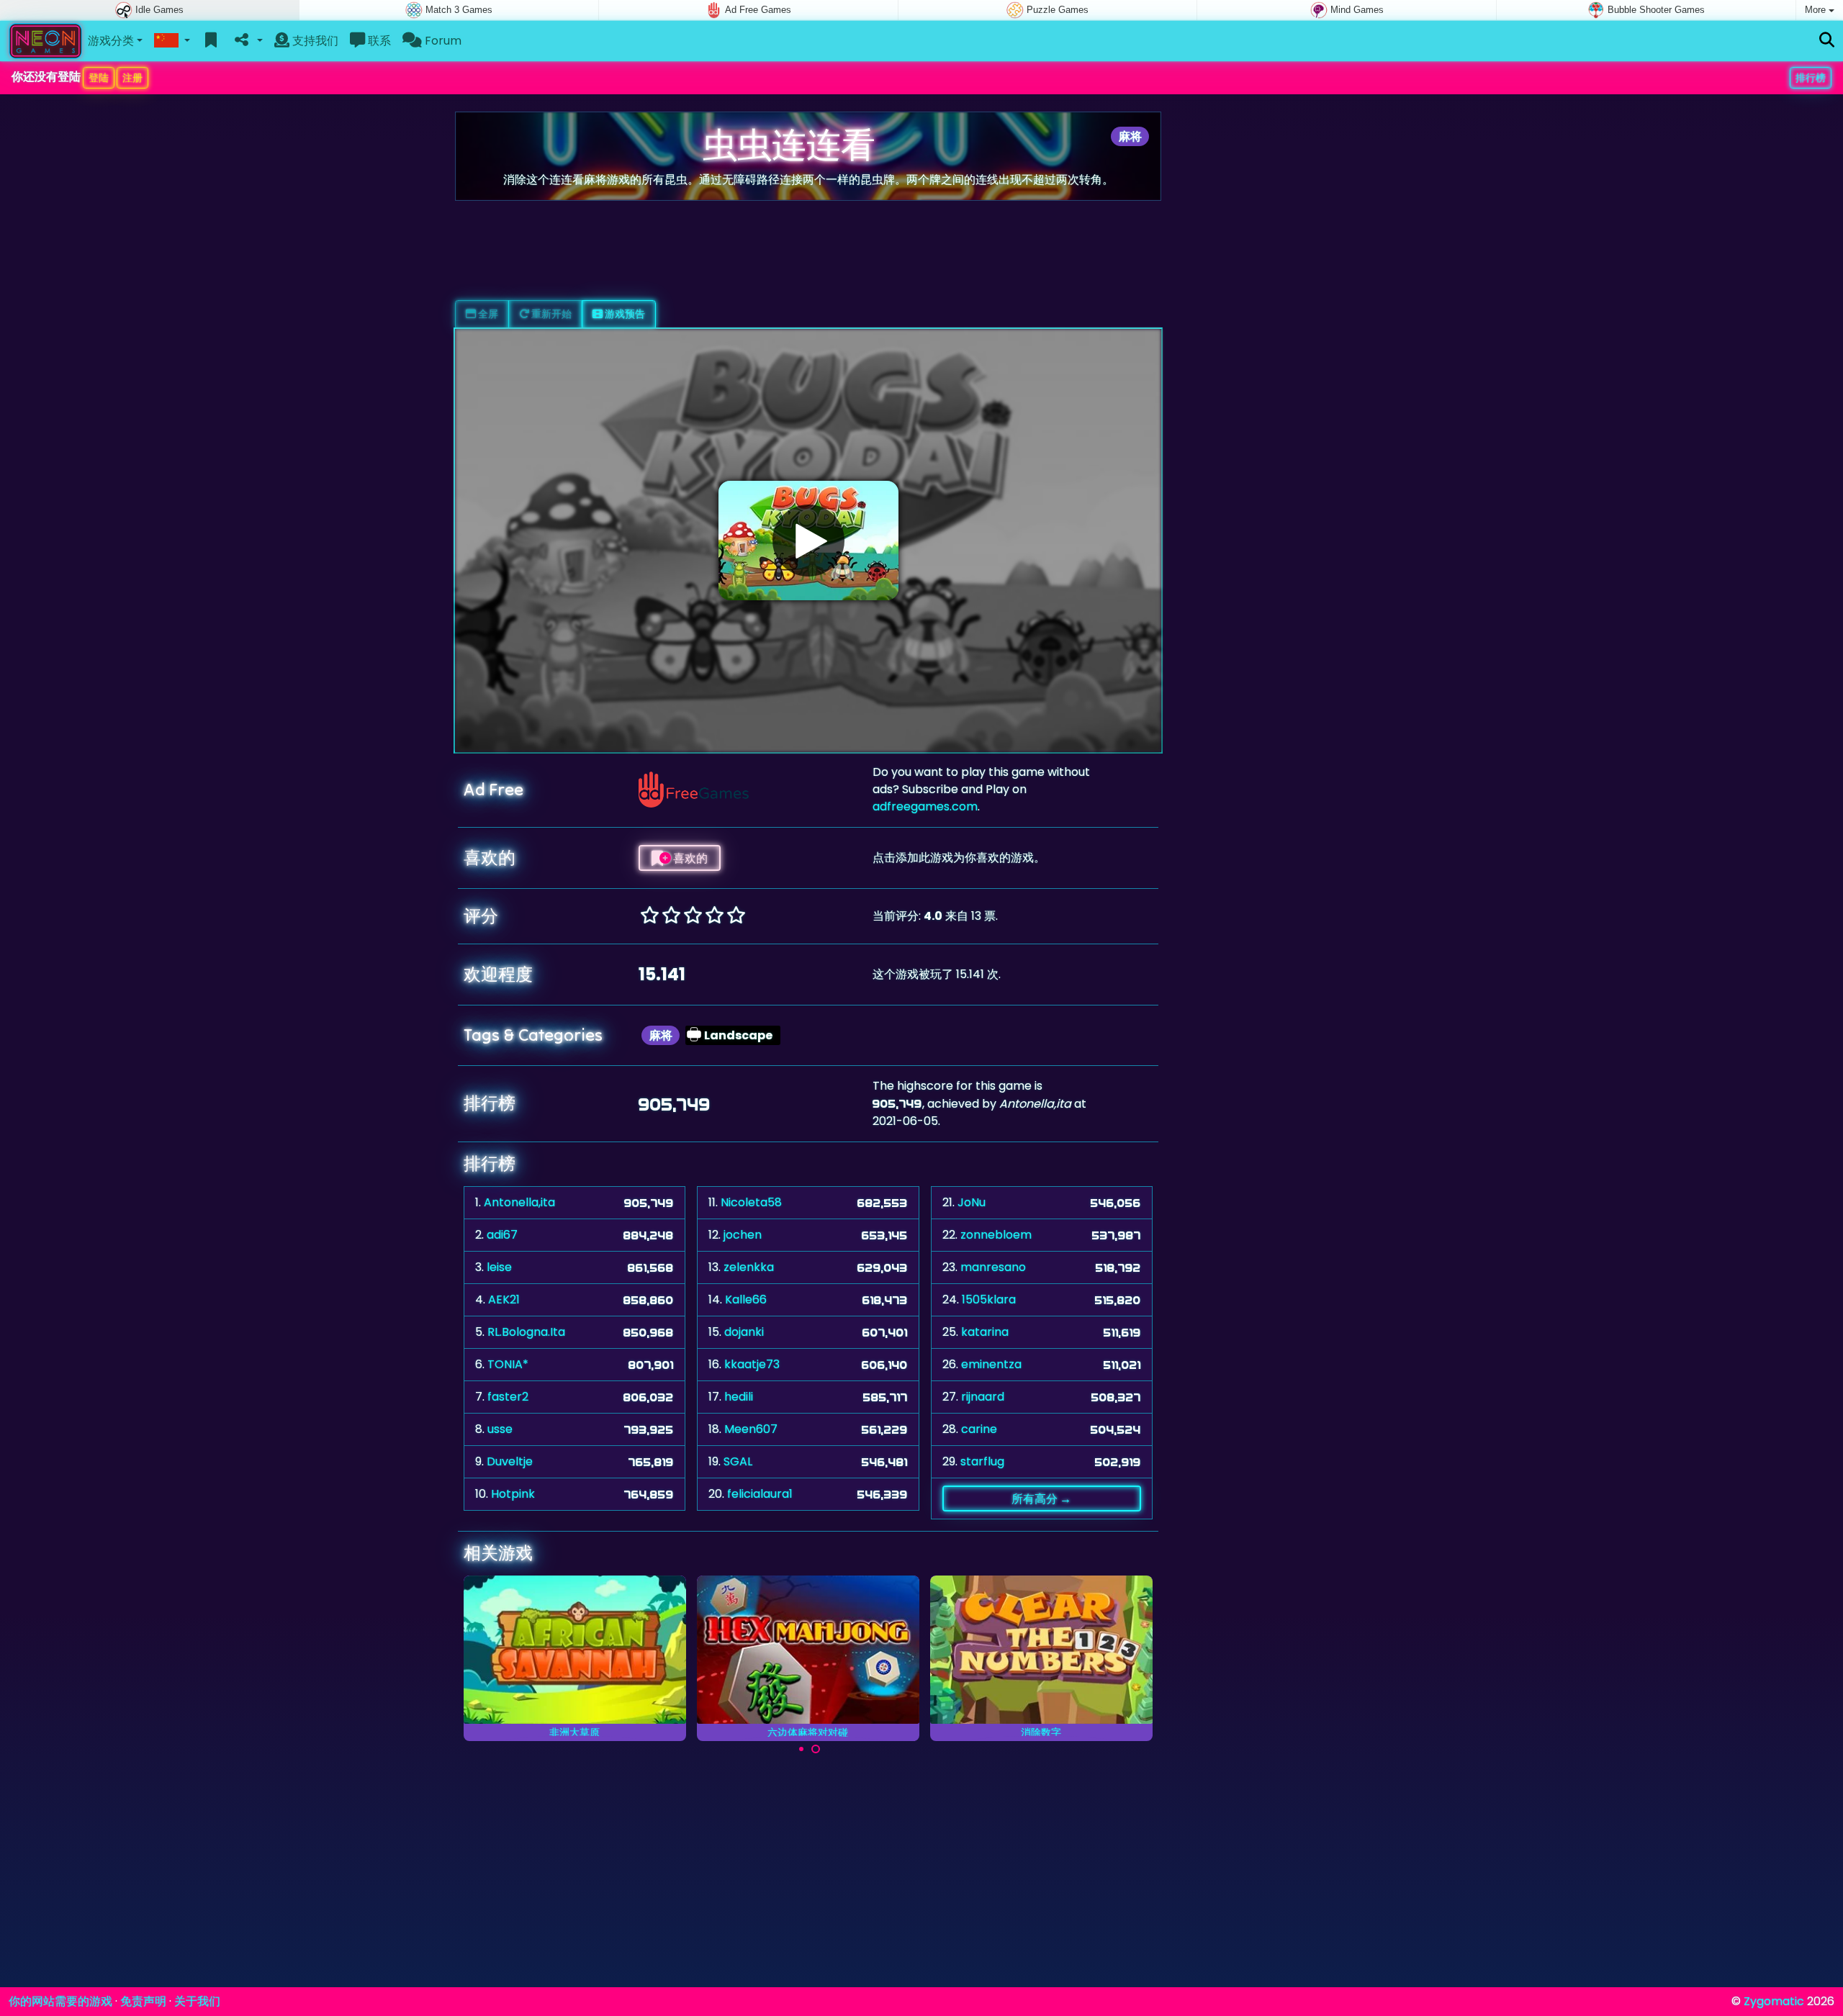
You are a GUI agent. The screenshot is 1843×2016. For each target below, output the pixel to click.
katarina (985, 1332)
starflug (982, 1461)
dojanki (744, 1332)
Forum (442, 41)
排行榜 (1811, 78)
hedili (739, 1397)
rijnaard (983, 1397)
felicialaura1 (760, 1494)
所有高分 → (1041, 1499)
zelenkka (749, 1267)
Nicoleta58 (751, 1202)
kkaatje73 (752, 1364)
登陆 (99, 78)
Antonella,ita (519, 1202)
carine (979, 1429)
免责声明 (143, 2001)
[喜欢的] (211, 41)
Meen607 (751, 1429)
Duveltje (510, 1461)
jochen (743, 1235)
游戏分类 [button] (111, 41)
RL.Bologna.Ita (526, 1332)
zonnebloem (996, 1235)
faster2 (508, 1397)
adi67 (502, 1235)
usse (500, 1429)
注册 (132, 78)
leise (499, 1267)
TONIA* (508, 1364)
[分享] (247, 41)
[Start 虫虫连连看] (808, 541)
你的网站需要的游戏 (60, 2001)
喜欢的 (689, 858)
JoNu (972, 1202)
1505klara (989, 1299)
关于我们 (197, 2001)
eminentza (991, 1364)
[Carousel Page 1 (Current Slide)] (801, 1749)
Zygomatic (1774, 2001)
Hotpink (513, 1494)
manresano (993, 1267)
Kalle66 (746, 1299)
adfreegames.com (925, 806)
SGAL (738, 1461)
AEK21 (504, 1299)
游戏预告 (624, 314)
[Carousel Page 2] (816, 1749)
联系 (378, 41)
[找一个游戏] (1827, 41)
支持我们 (314, 41)
